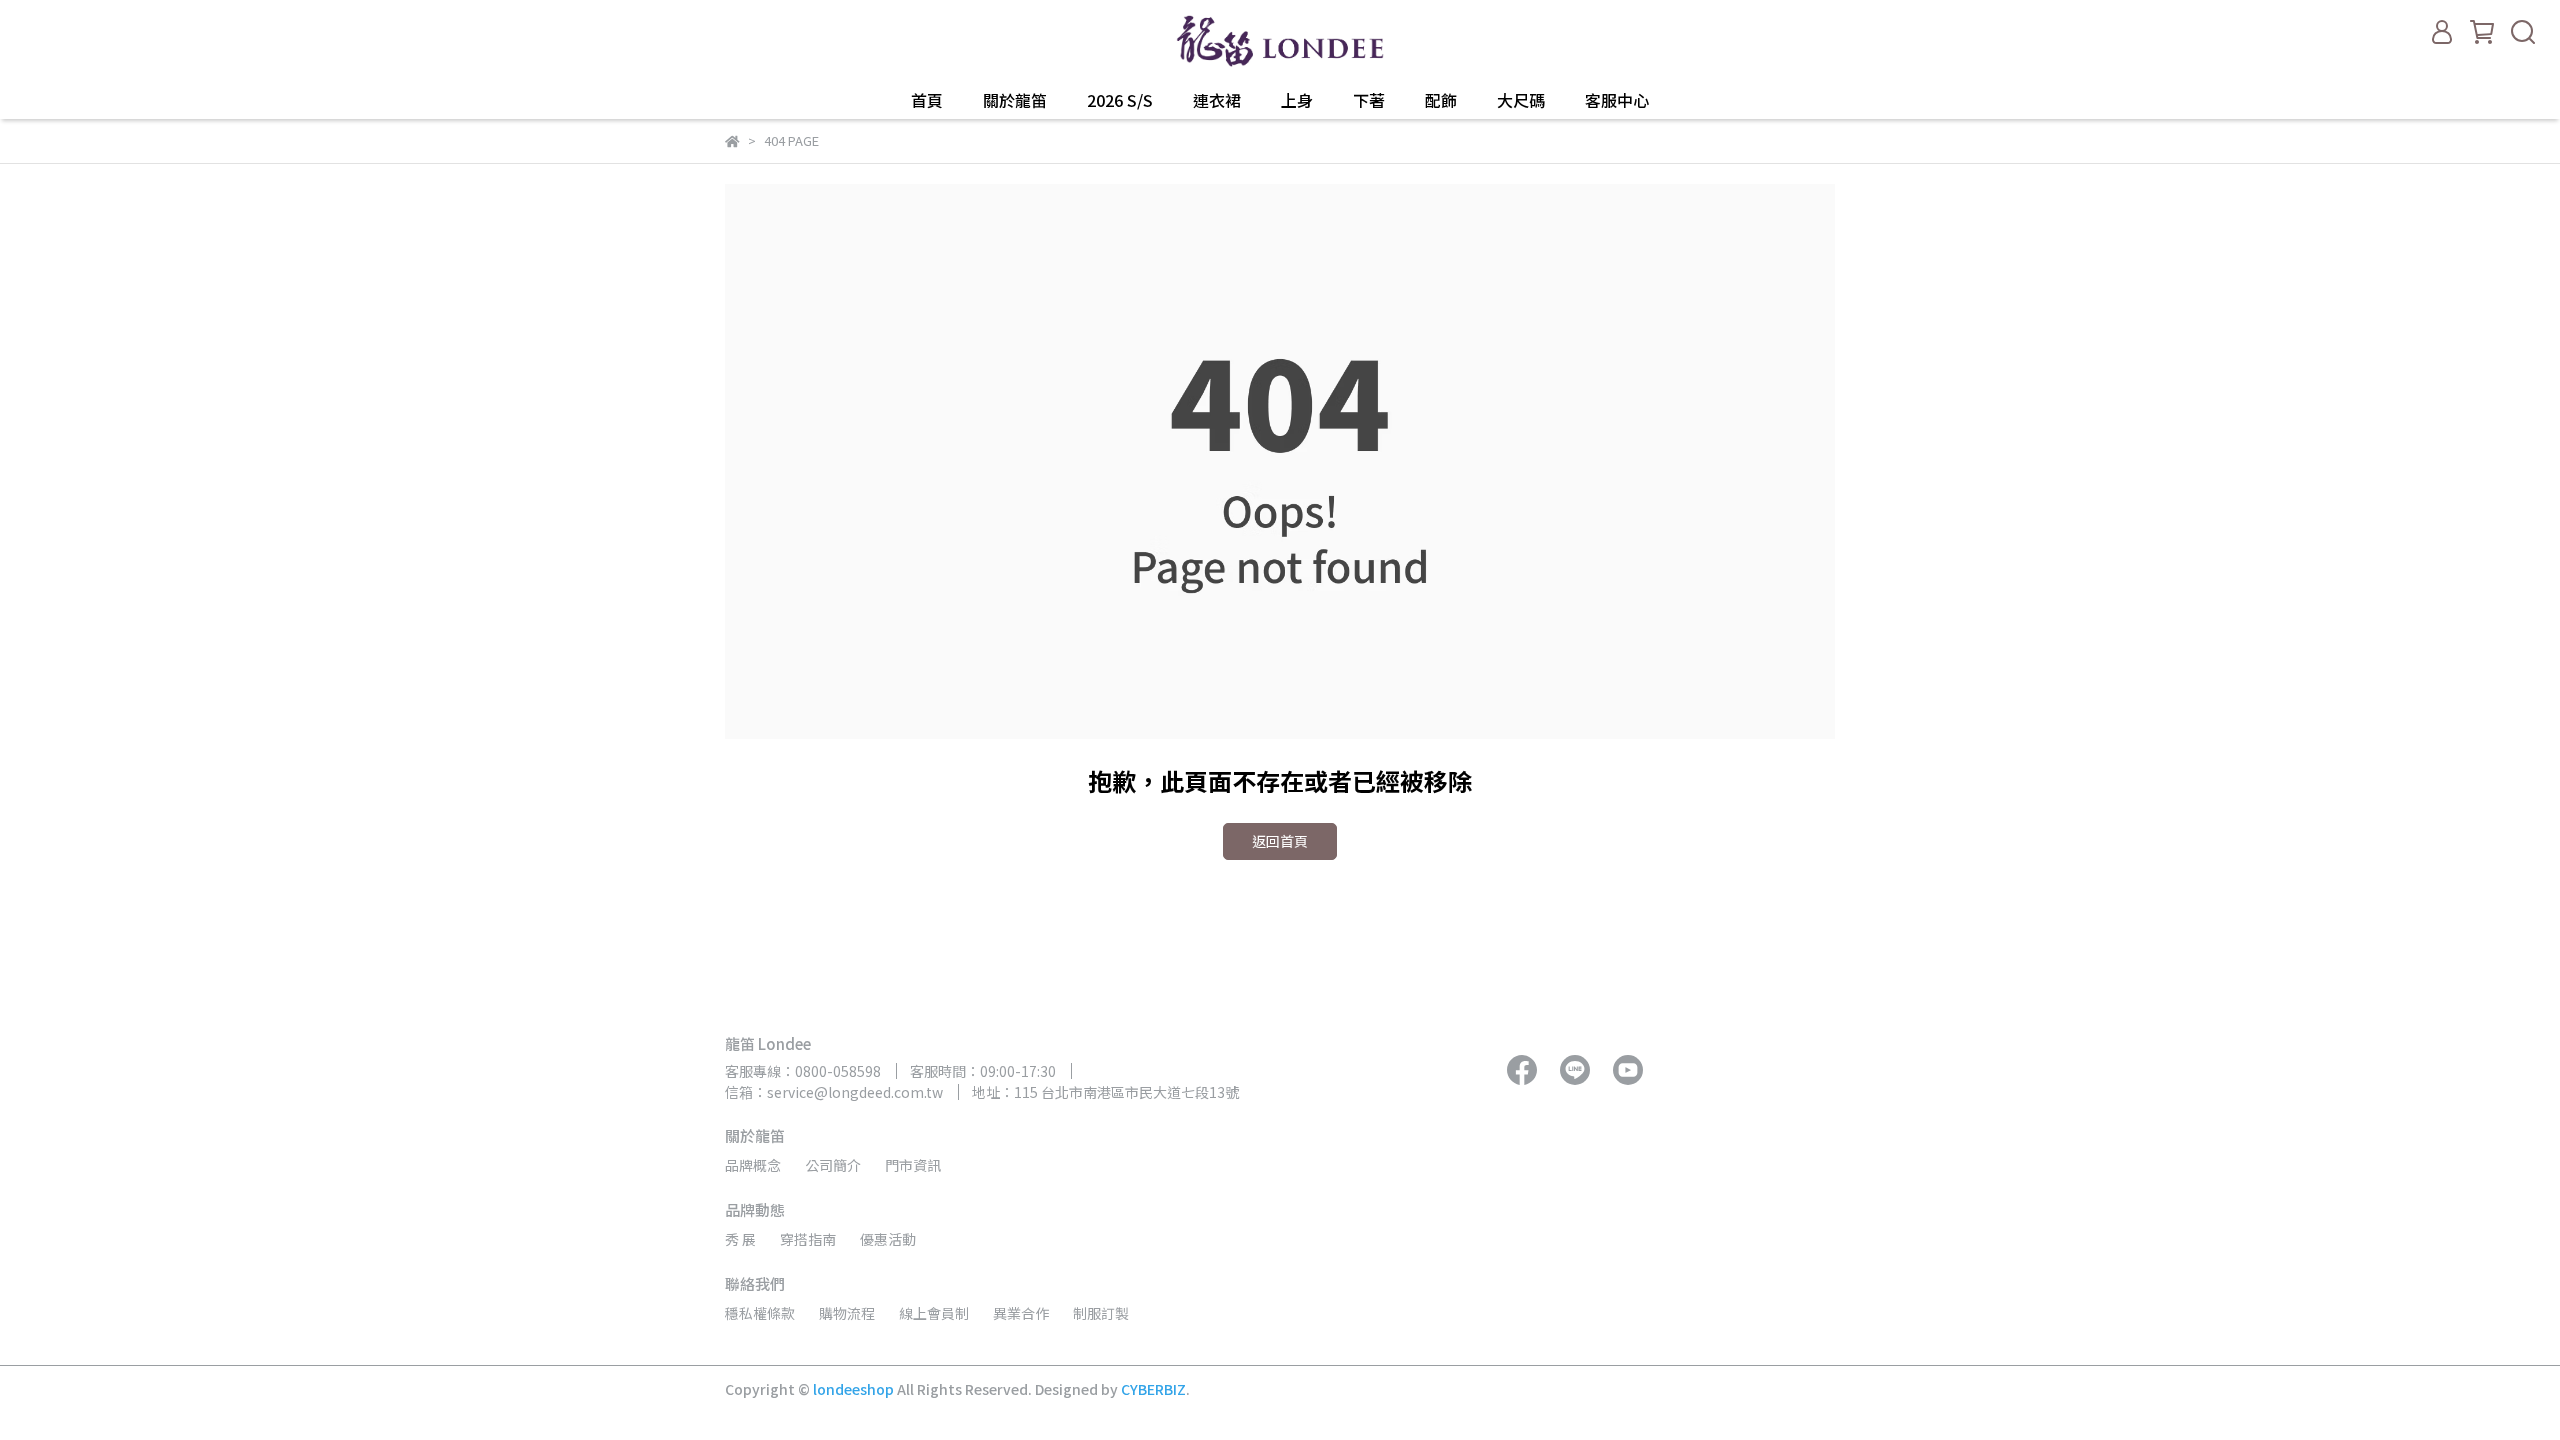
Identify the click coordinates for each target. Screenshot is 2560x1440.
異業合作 (1021, 1313)
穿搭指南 (808, 1239)
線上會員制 (934, 1313)
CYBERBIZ (1153, 1389)
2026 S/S (1120, 100)
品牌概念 (753, 1165)
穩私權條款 (760, 1313)
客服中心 (1617, 100)
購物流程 (847, 1313)
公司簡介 (833, 1165)
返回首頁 (1280, 841)
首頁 (927, 100)
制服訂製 (1101, 1313)
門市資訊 (913, 1165)
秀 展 (740, 1239)
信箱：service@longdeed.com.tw (834, 1092)
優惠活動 (888, 1239)
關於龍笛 (1015, 100)
